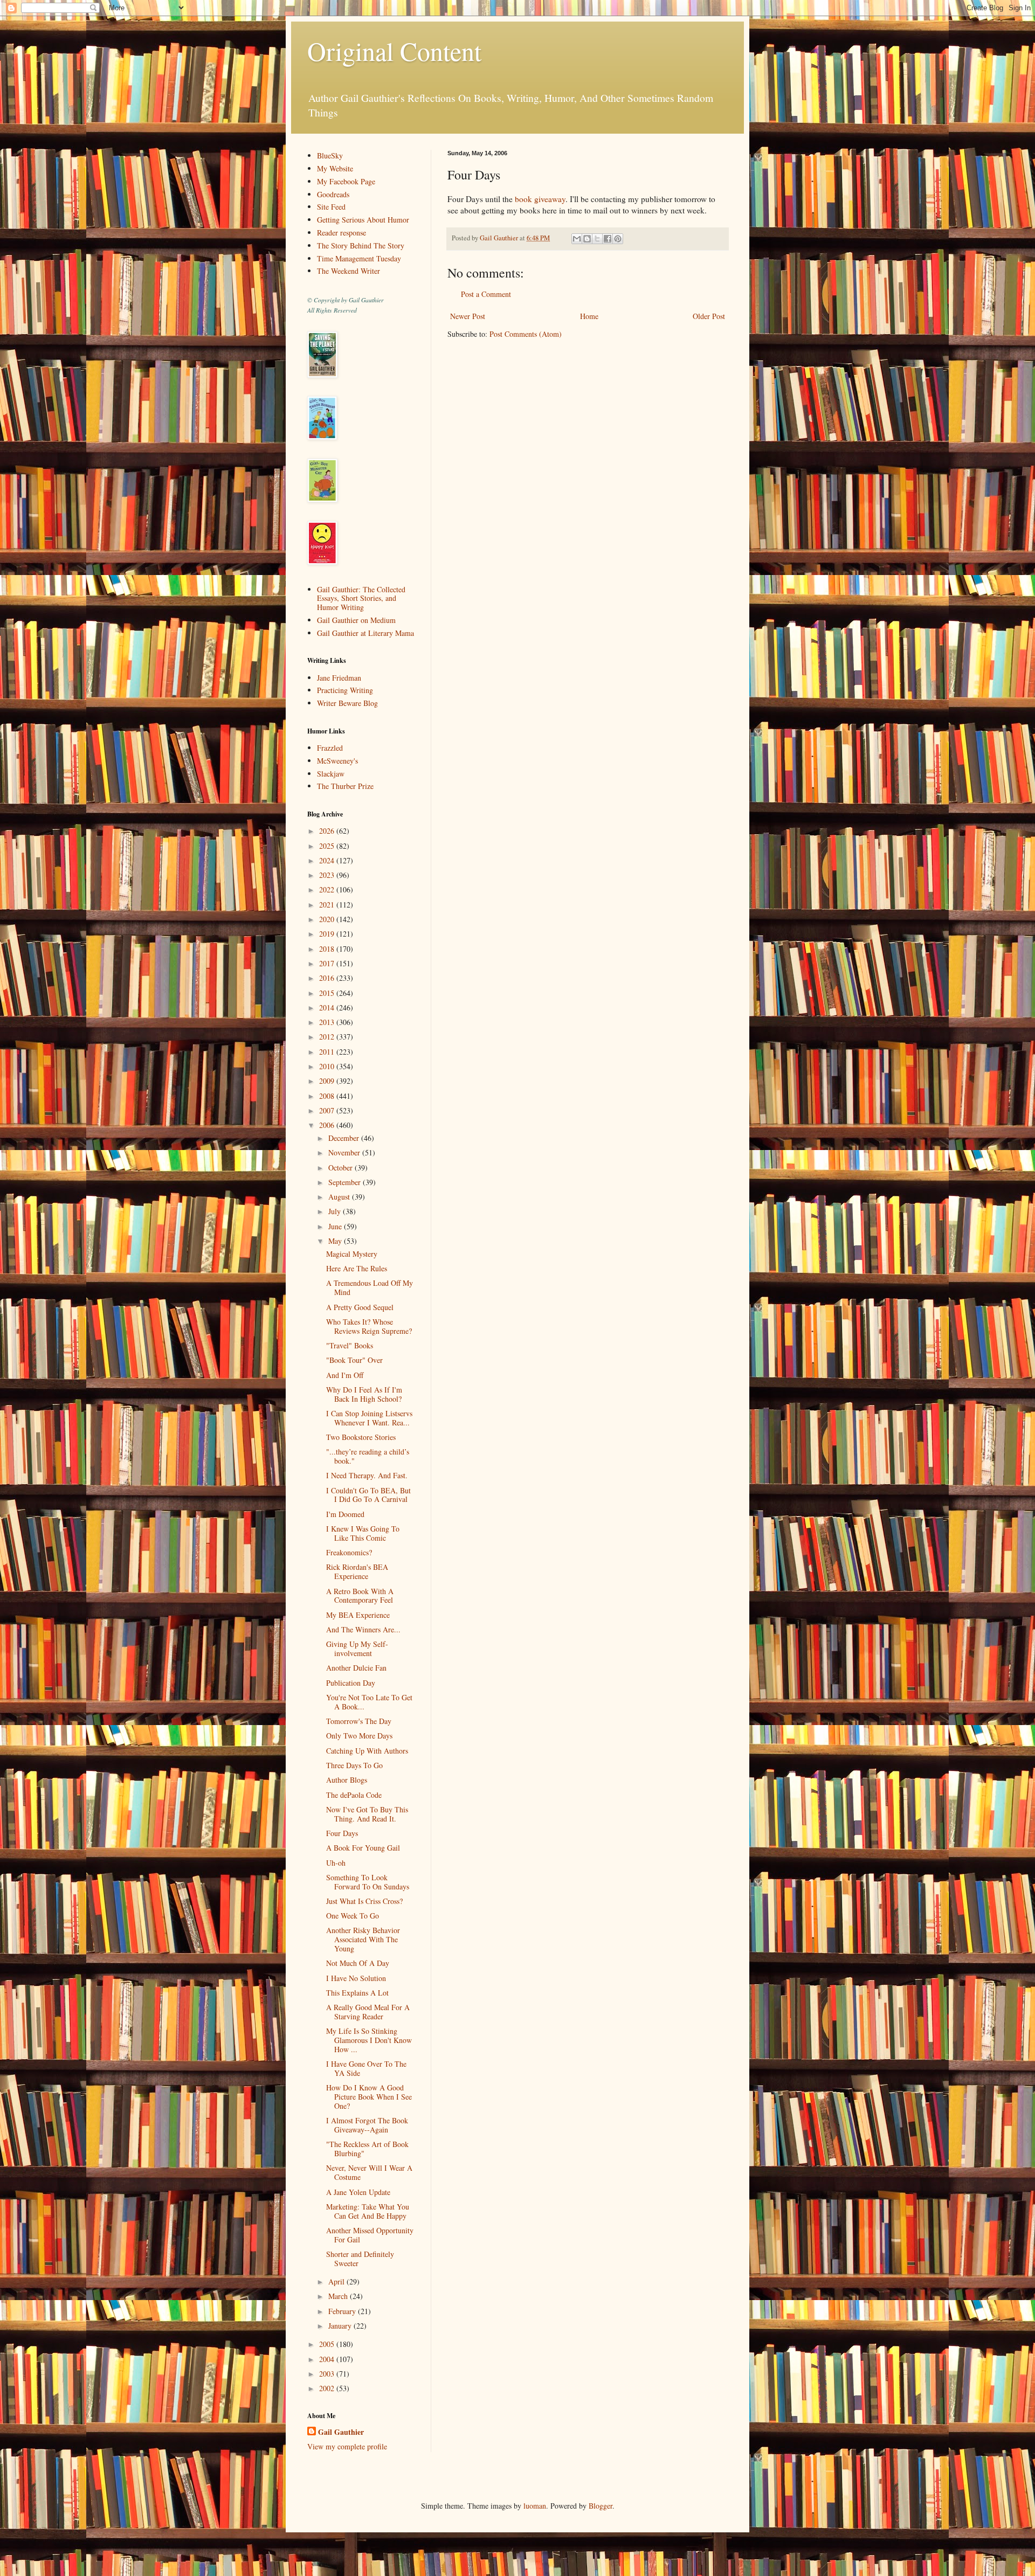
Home (589, 316)
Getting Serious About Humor (363, 220)
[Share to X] (597, 239)
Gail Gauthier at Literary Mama (365, 633)
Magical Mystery (352, 1254)
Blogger (601, 2506)
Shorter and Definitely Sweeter (360, 2259)
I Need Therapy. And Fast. (367, 1475)
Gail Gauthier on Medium (356, 620)
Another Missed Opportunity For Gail (370, 2235)
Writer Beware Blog (347, 703)
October (341, 1168)
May (336, 1241)
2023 (328, 875)
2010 (328, 1066)
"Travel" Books (350, 1345)
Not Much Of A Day (358, 1963)
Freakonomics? (349, 1552)
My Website (335, 168)
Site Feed (331, 207)
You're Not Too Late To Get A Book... (369, 1702)
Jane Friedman (339, 678)
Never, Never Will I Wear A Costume (369, 2172)
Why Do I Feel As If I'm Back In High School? (364, 1394)
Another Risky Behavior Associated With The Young (363, 1939)
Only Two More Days (359, 1736)
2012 (328, 1037)
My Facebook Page (346, 181)
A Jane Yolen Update (358, 2192)
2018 (328, 949)
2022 (328, 889)
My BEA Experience (358, 1615)
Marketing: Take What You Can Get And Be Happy (368, 2211)
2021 (328, 905)
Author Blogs (347, 1780)
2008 (328, 1096)
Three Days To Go (354, 1765)
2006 (328, 1125)
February (343, 2311)
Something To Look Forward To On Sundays (368, 1882)
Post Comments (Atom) (526, 334)
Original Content (394, 51)
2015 (328, 993)
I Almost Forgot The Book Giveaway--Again (367, 2125)
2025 (328, 846)
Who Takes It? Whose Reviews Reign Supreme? (369, 1326)
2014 (328, 1007)
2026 (328, 831)
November (345, 1152)
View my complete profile (347, 2446)
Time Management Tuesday (359, 258)
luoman (535, 2506)
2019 (328, 934)
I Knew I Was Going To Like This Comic (363, 1533)
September (346, 1182)
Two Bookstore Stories (361, 1437)
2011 (328, 1052)
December (345, 1138)
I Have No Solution (356, 1978)
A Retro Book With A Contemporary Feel (360, 1596)
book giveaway (540, 199)
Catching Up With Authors (367, 1751)
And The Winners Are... (363, 1629)
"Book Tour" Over (354, 1360)
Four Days (342, 1833)
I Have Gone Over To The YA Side (366, 2068)
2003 (328, 2374)
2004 (328, 2359)
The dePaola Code (354, 1795)
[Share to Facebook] (608, 239)
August (340, 1197)
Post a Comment (486, 294)
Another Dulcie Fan (356, 1668)
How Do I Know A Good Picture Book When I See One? (369, 2097)
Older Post (709, 316)
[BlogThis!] (587, 239)
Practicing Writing (345, 690)
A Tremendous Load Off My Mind (370, 1287)
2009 (328, 1081)
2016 (328, 978)
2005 (328, 2344)
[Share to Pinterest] (618, 239)
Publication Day (351, 1683)
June (336, 1226)
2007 (328, 1110)
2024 (328, 860)
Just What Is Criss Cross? (364, 1901)
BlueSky (330, 155)
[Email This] (577, 239)
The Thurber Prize (345, 786)
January (341, 2326)
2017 (328, 963)
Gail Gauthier (341, 2432)
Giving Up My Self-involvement (357, 1649)
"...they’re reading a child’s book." (368, 1456)
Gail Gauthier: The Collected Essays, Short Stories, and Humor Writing (361, 598)
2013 (328, 1022)
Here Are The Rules (357, 1268)
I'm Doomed (345, 1514)
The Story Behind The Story (361, 245)
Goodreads (333, 194)
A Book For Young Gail (363, 1848)
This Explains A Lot (357, 1993)
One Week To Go (353, 1916)
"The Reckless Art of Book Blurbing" (367, 2149)
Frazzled (330, 748)
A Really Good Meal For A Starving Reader (368, 2012)
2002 (328, 2388)
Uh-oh (336, 1863)
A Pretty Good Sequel (360, 1307)
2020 (328, 919)
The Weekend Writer (349, 271)
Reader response (341, 233)
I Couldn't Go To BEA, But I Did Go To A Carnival (368, 1495)
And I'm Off (345, 1375)
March (339, 2296)
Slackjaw (331, 774)
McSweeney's (337, 761)
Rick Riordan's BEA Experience (357, 1571)
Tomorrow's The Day (359, 1721)
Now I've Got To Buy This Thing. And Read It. (367, 1814)
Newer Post (468, 316)
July (336, 1211)
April (337, 2281)
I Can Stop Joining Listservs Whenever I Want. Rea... (369, 1418)
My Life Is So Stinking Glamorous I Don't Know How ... (369, 2040)
